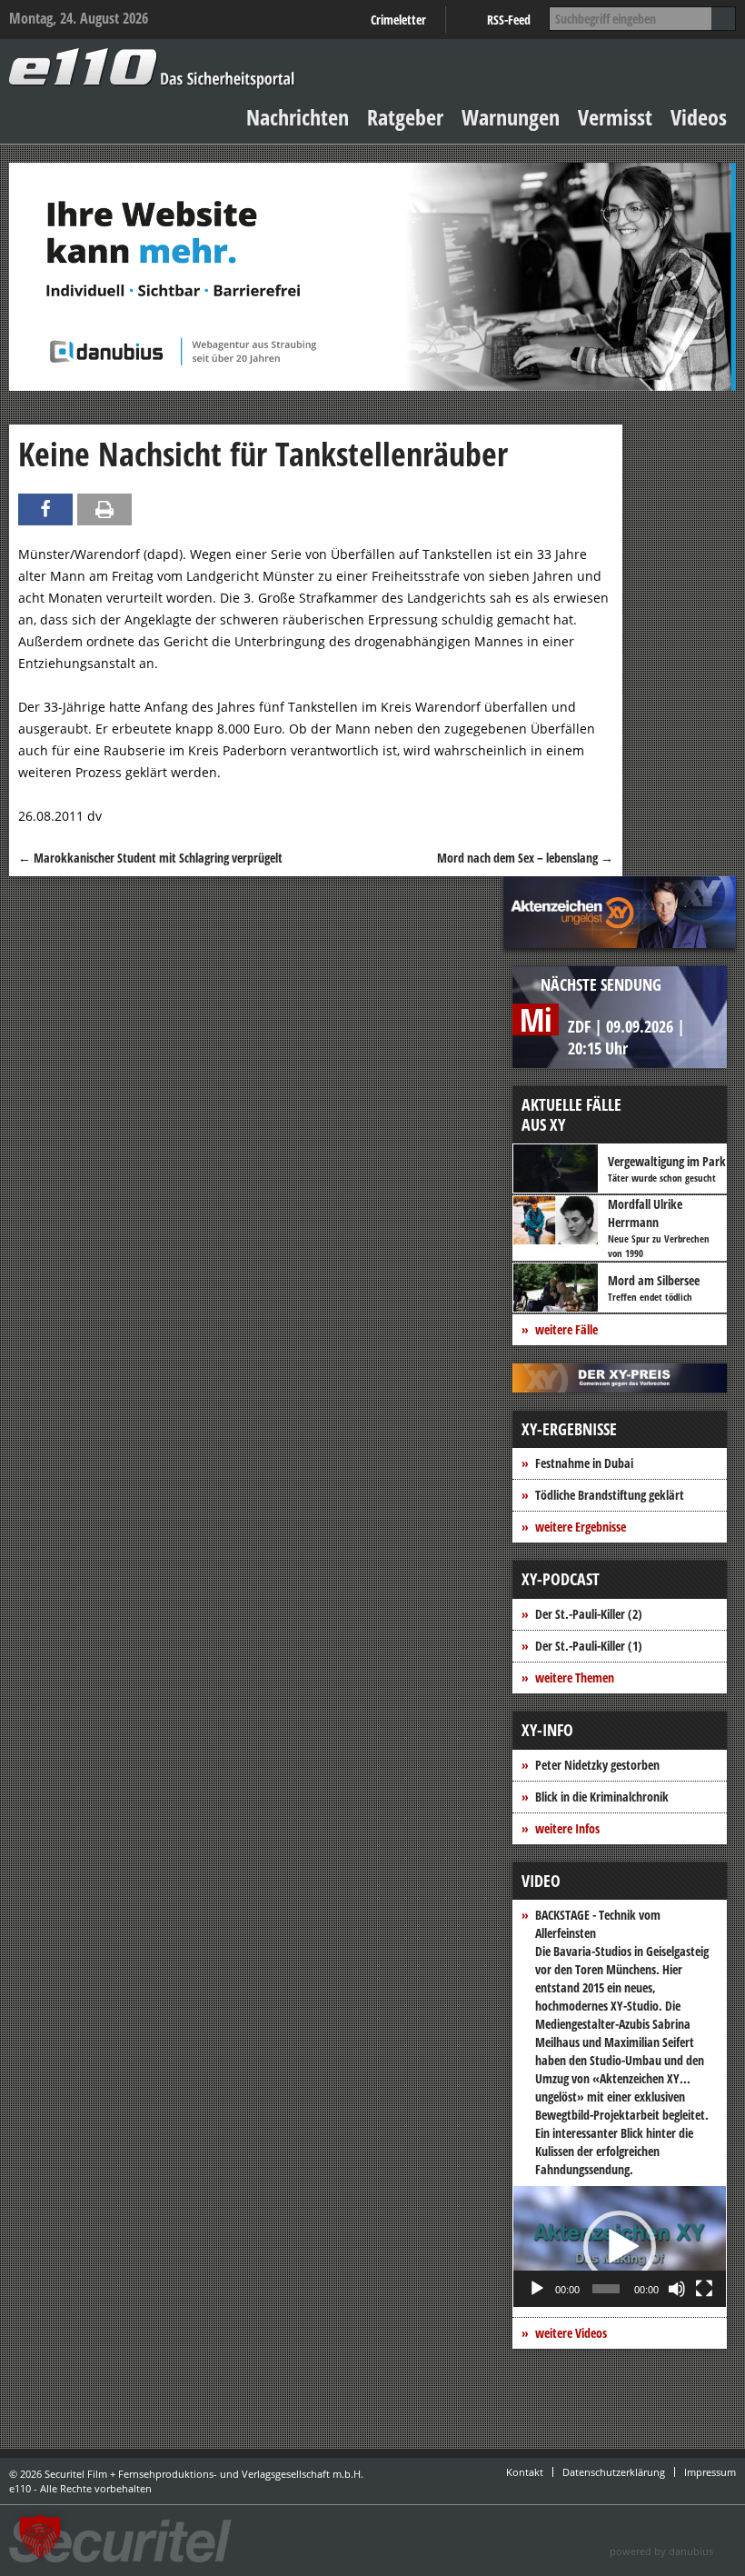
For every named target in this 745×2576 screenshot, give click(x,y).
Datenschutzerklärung (614, 2472)
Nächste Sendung (601, 984)
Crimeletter (398, 20)
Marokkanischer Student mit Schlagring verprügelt (150, 858)
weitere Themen (575, 1677)
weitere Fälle (566, 1329)
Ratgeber (405, 117)
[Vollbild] (704, 2289)
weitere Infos (567, 1828)
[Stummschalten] (677, 2289)
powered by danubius (661, 2551)
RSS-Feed (509, 20)
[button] (620, 2247)
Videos (699, 117)
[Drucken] (104, 509)
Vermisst (615, 117)
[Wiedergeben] (537, 2289)
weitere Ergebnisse (581, 1527)
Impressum (710, 2472)
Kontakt (525, 2472)
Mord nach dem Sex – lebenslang (525, 858)
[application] (620, 2247)
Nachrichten (298, 117)
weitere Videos (571, 2333)
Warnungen (511, 117)
